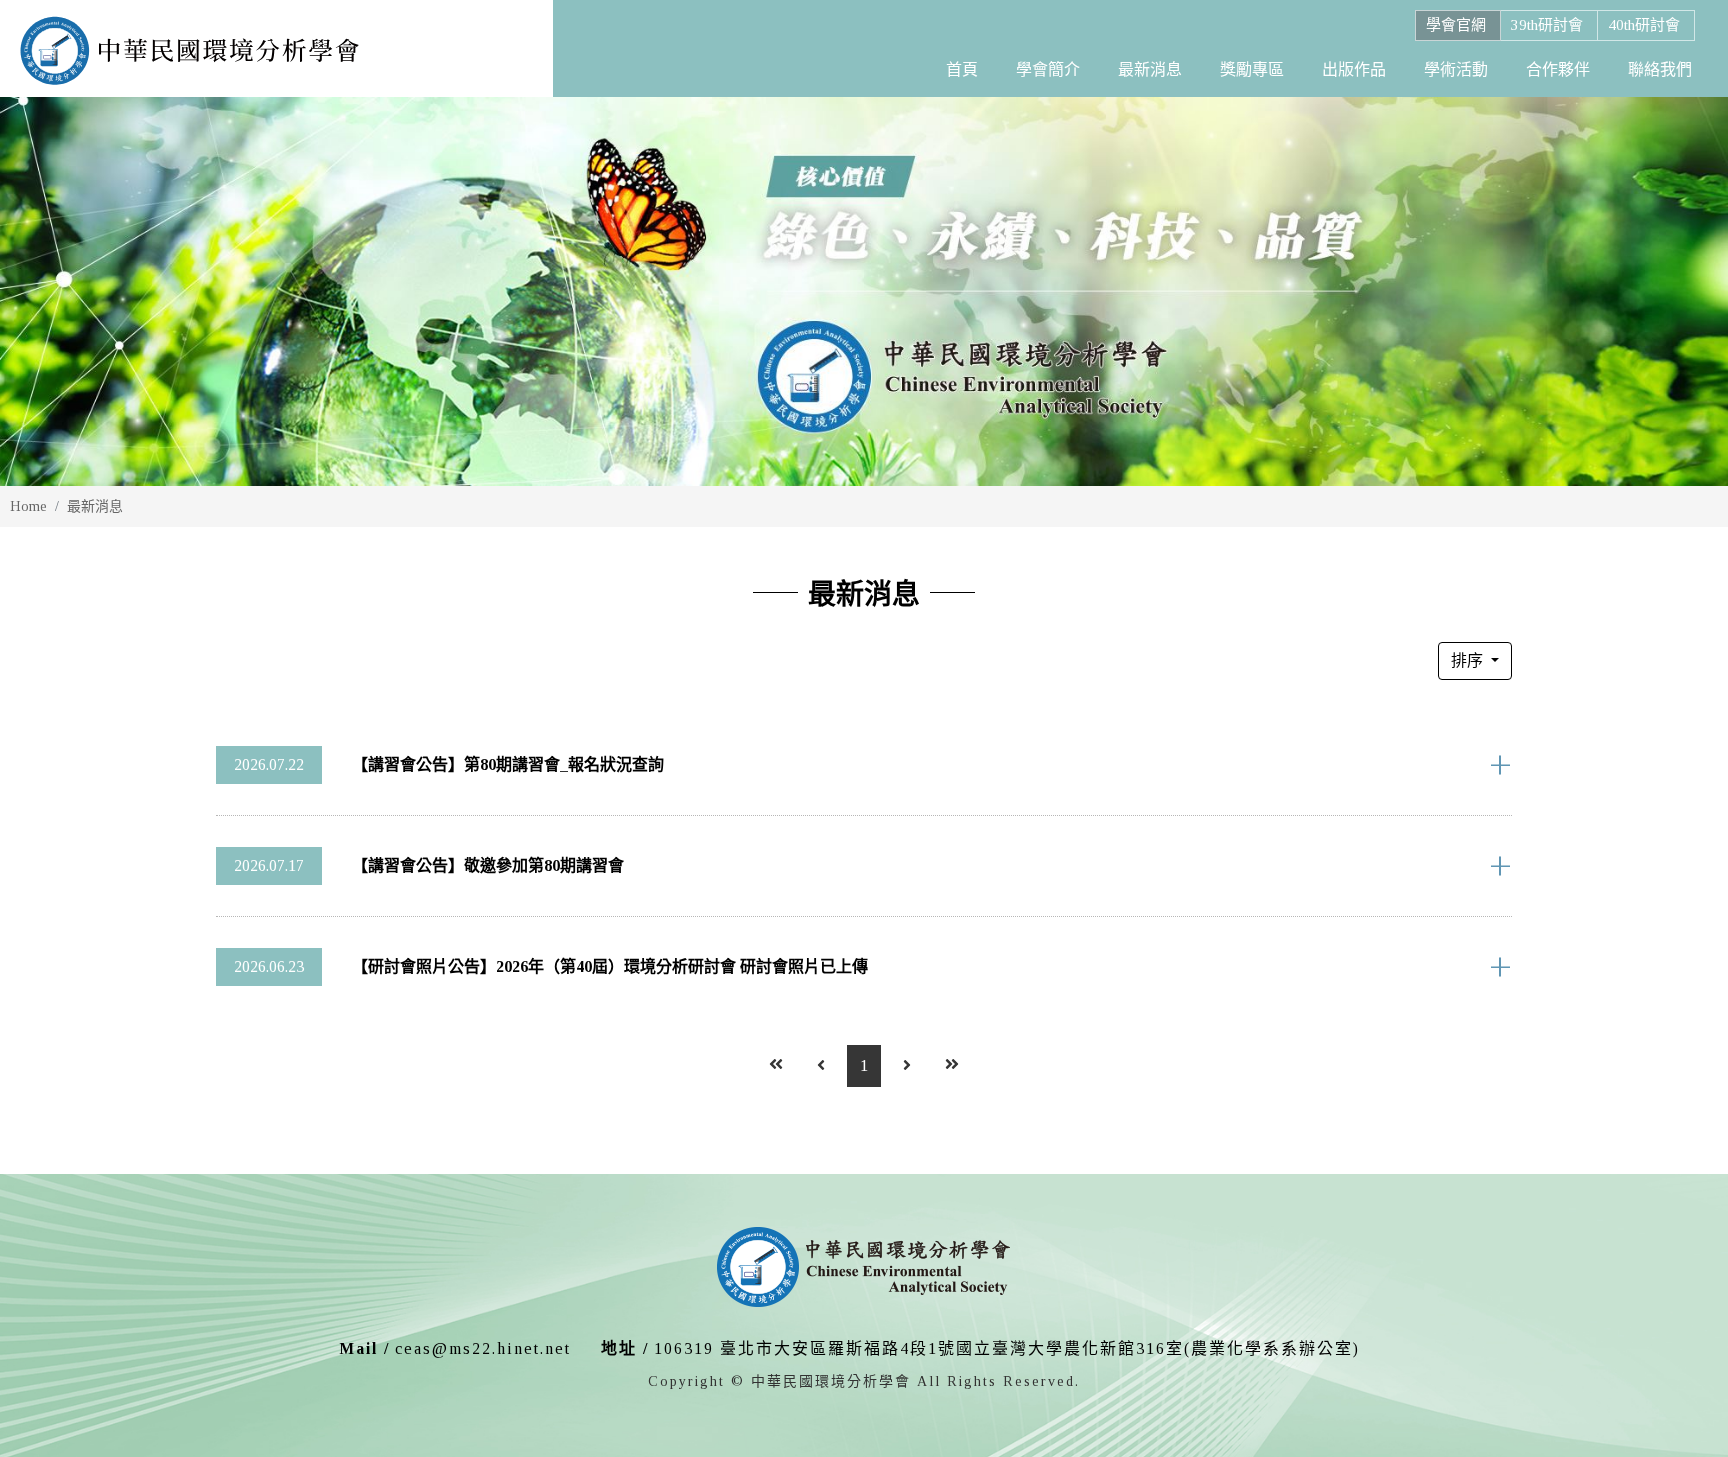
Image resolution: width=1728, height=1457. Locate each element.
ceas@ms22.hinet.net (483, 1348)
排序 (1469, 660)
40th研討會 (1644, 25)
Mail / (364, 1348)
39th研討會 (1547, 25)
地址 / (625, 1348)
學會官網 (1456, 25)
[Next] (907, 1066)
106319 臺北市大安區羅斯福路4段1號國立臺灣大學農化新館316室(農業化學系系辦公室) (1007, 1348)
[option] (864, 291)
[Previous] (821, 1066)
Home (28, 506)
